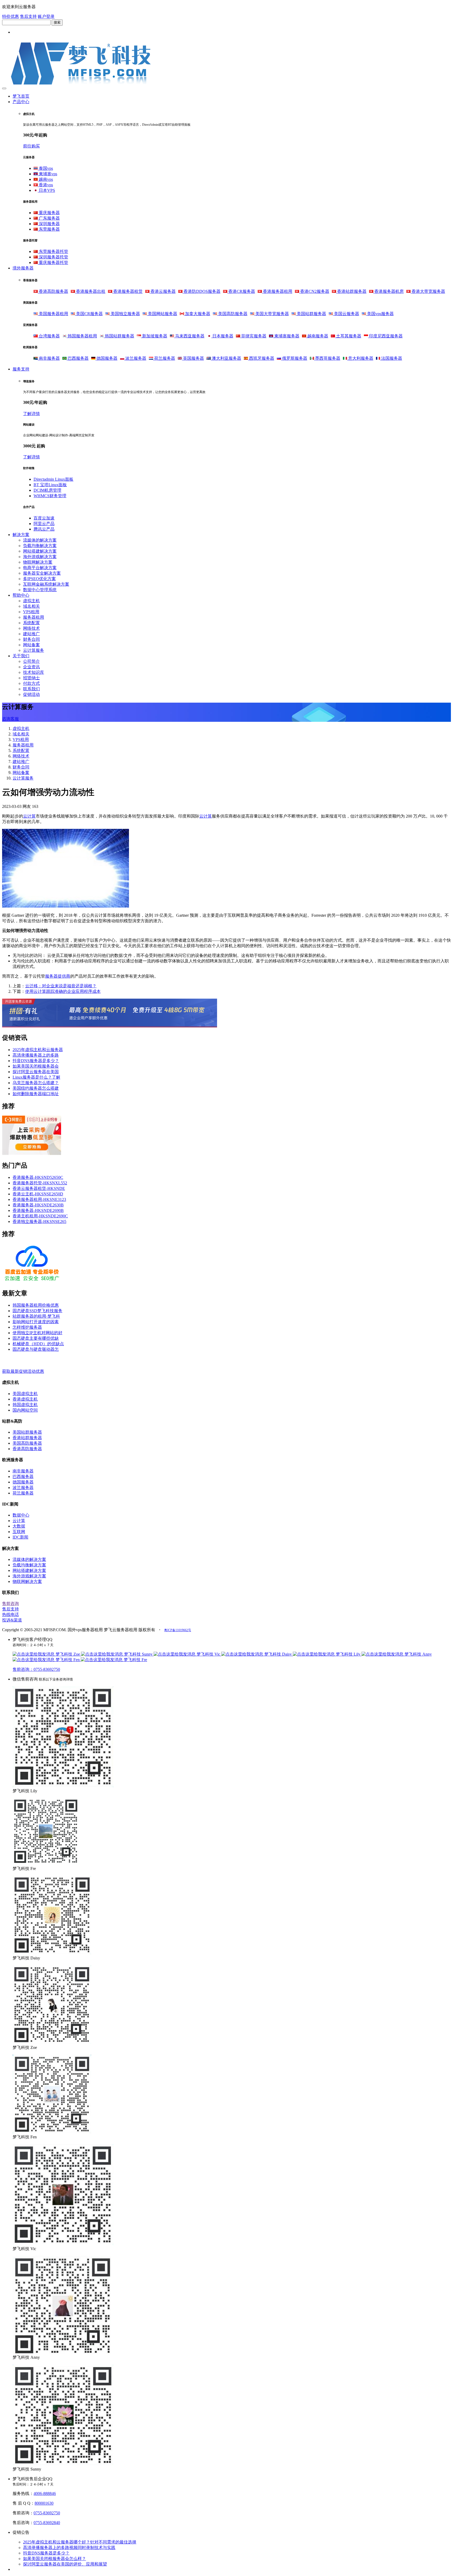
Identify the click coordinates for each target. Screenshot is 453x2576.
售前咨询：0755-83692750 (36, 1669)
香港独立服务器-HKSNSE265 (39, 1221)
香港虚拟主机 (25, 1399)
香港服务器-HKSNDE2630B (38, 1205)
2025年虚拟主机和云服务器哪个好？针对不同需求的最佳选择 (80, 2542)
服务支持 (21, 369)
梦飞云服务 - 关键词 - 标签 (26, 1360)
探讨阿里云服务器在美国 (36, 1072)
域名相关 (31, 606)
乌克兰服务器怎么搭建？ (36, 1083)
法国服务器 (391, 358)
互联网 (19, 1532)
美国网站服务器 (162, 314)
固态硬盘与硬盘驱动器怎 (36, 1349)
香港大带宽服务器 (428, 291)
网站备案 (31, 645)
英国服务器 (193, 358)
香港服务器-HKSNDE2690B (38, 1210)
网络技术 (31, 628)
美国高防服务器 (232, 314)
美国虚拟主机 (25, 1394)
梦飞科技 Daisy (278, 1654)
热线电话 (10, 1615)
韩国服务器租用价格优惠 (36, 1305)
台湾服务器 (49, 336)
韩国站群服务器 (119, 336)
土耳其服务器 (348, 336)
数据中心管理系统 (40, 590)
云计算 (29, 816)
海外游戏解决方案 (40, 557)
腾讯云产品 (44, 529)
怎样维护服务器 (27, 1327)
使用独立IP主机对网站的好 (37, 1333)
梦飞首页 (21, 96)
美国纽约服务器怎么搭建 (36, 1088)
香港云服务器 (163, 291)
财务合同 (31, 639)
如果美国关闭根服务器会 (36, 1066)
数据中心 (21, 1515)
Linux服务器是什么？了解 (36, 1077)
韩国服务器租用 (82, 336)
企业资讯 (31, 667)
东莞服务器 (49, 229)
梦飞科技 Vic (208, 1654)
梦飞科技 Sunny (138, 1654)
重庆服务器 (49, 213)
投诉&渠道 (12, 1620)
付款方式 (31, 683)
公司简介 (31, 661)
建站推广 (31, 634)
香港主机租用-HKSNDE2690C (40, 1216)
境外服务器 (23, 268)
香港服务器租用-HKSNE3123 (39, 1199)
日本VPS (46, 190)
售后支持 (28, 16)
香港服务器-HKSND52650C (38, 1177)
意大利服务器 (360, 358)
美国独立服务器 (125, 314)
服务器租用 (34, 617)
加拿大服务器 (197, 314)
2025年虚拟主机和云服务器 (38, 1050)
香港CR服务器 (241, 291)
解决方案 (21, 535)
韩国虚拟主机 (25, 1405)
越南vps (45, 179)
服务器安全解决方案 (42, 573)
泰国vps (45, 168)
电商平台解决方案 (40, 568)
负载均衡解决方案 (40, 546)
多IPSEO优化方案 (39, 579)
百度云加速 (44, 518)
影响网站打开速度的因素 (36, 1322)
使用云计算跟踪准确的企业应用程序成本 (63, 991)
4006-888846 (45, 2493)
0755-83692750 (47, 2513)
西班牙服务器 (261, 358)
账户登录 (46, 16)
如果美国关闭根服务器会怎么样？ (55, 2559)
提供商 (64, 976)
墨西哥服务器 (327, 358)
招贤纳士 (31, 678)
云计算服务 (34, 650)
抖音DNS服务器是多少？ (36, 1061)
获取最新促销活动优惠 (23, 1371)
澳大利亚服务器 (226, 358)
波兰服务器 (135, 358)
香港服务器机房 (389, 291)
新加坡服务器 (154, 336)
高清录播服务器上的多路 (36, 1055)
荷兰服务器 (164, 358)
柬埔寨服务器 (286, 336)
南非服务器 (49, 358)
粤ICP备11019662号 (178, 1630)
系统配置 (31, 623)
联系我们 (31, 689)
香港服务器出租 (90, 291)
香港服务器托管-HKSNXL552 (40, 1183)
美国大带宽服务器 (272, 314)
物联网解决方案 (38, 562)
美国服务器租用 (53, 314)
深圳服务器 (49, 224)
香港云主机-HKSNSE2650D (38, 1194)
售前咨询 (10, 1604)
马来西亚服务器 (189, 336)
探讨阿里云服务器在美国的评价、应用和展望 (65, 2564)
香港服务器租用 (277, 291)
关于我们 (21, 656)
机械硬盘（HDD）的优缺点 (38, 1344)
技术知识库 (34, 672)
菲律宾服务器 (253, 336)
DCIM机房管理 (47, 490)
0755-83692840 (47, 2523)
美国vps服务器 (380, 314)
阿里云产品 (44, 524)
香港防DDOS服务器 (201, 291)
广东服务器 (49, 218)
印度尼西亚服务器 (385, 336)
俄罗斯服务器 (294, 358)
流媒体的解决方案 (40, 540)
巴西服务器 (78, 358)
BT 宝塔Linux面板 (50, 485)
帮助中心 (21, 595)
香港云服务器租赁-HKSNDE (39, 1188)
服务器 (51, 976)
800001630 (44, 2503)
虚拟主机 (31, 601)
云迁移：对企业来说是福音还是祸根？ (61, 986)
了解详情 (31, 414)
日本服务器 (222, 336)
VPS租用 (31, 612)
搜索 (57, 22)
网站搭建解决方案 (40, 551)
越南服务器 (317, 336)
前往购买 (31, 146)
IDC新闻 (20, 1537)
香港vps (45, 185)
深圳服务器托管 (53, 257)
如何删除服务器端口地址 (36, 1094)
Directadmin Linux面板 (53, 479)
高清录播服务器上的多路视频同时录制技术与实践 (69, 2548)
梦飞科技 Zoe (68, 1654)
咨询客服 (10, 719)
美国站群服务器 (311, 314)
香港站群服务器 (351, 291)
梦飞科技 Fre (135, 1660)
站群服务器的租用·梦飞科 (36, 1316)
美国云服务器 (346, 314)
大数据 (19, 1526)
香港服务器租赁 (127, 291)
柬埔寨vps (47, 174)
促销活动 (31, 694)
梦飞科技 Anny (418, 1654)
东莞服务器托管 (53, 251)
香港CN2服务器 (314, 291)
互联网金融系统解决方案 (46, 584)
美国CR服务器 (89, 314)
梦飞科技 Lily (348, 1654)
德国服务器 (106, 358)
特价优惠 (10, 16)
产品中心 (21, 102)
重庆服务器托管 (53, 263)
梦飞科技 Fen (68, 1660)
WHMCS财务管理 (50, 496)
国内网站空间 (25, 1410)
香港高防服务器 (53, 291)
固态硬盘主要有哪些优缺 (36, 1338)
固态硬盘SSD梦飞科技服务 (37, 1311)
